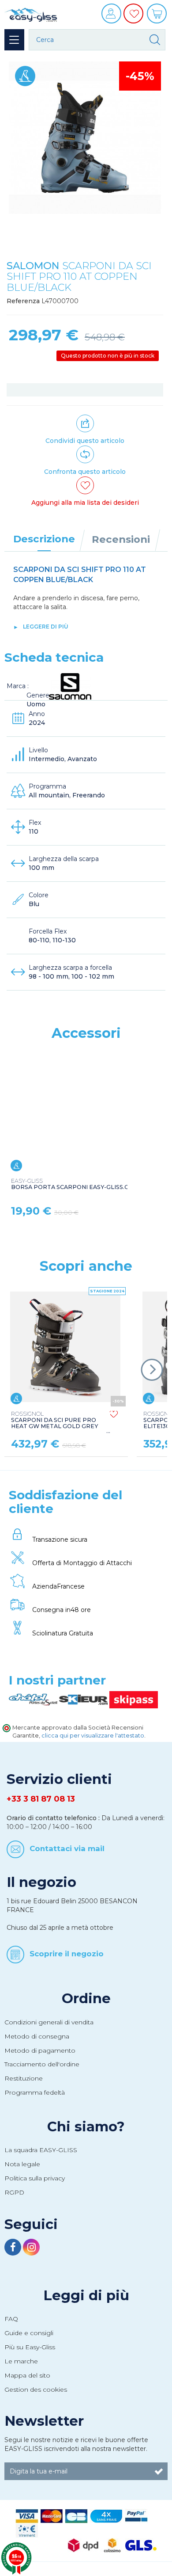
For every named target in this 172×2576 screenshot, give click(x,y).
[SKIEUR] (84, 1699)
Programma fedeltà (35, 2092)
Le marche (21, 2361)
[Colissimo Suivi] (112, 2545)
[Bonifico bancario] (27, 2530)
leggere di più (46, 627)
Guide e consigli (29, 2333)
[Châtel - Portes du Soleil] (34, 1699)
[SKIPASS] (134, 1699)
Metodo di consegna (37, 2036)
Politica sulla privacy (35, 2178)
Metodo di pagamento (40, 2050)
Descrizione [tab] (44, 539)
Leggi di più (86, 2295)
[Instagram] (31, 2248)
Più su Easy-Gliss (30, 2347)
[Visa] (27, 2515)
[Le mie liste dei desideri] (135, 20)
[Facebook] (14, 2248)
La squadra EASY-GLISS (41, 2150)
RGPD (14, 2192)
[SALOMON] (70, 686)
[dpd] (83, 2545)
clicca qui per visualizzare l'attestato (93, 1736)
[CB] (76, 2515)
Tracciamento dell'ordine (42, 2064)
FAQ (11, 2319)
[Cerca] (155, 40)
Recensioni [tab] (121, 539)
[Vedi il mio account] (112, 17)
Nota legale (22, 2164)
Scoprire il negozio (67, 1953)
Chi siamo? (86, 2126)
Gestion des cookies (36, 2389)
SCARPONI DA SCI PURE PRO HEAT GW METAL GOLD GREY (54, 1420)
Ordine (86, 1998)
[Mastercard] (52, 2515)
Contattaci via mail (67, 1848)
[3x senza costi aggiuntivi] (106, 2515)
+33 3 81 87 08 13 (41, 1799)
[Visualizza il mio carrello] (158, 17)
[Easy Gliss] (31, 14)
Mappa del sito (27, 2375)
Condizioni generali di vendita (49, 2022)
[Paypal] (136, 2515)
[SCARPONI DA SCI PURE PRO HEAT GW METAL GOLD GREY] (65, 1347)
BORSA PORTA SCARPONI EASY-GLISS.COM (75, 1184)
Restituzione (24, 2078)
